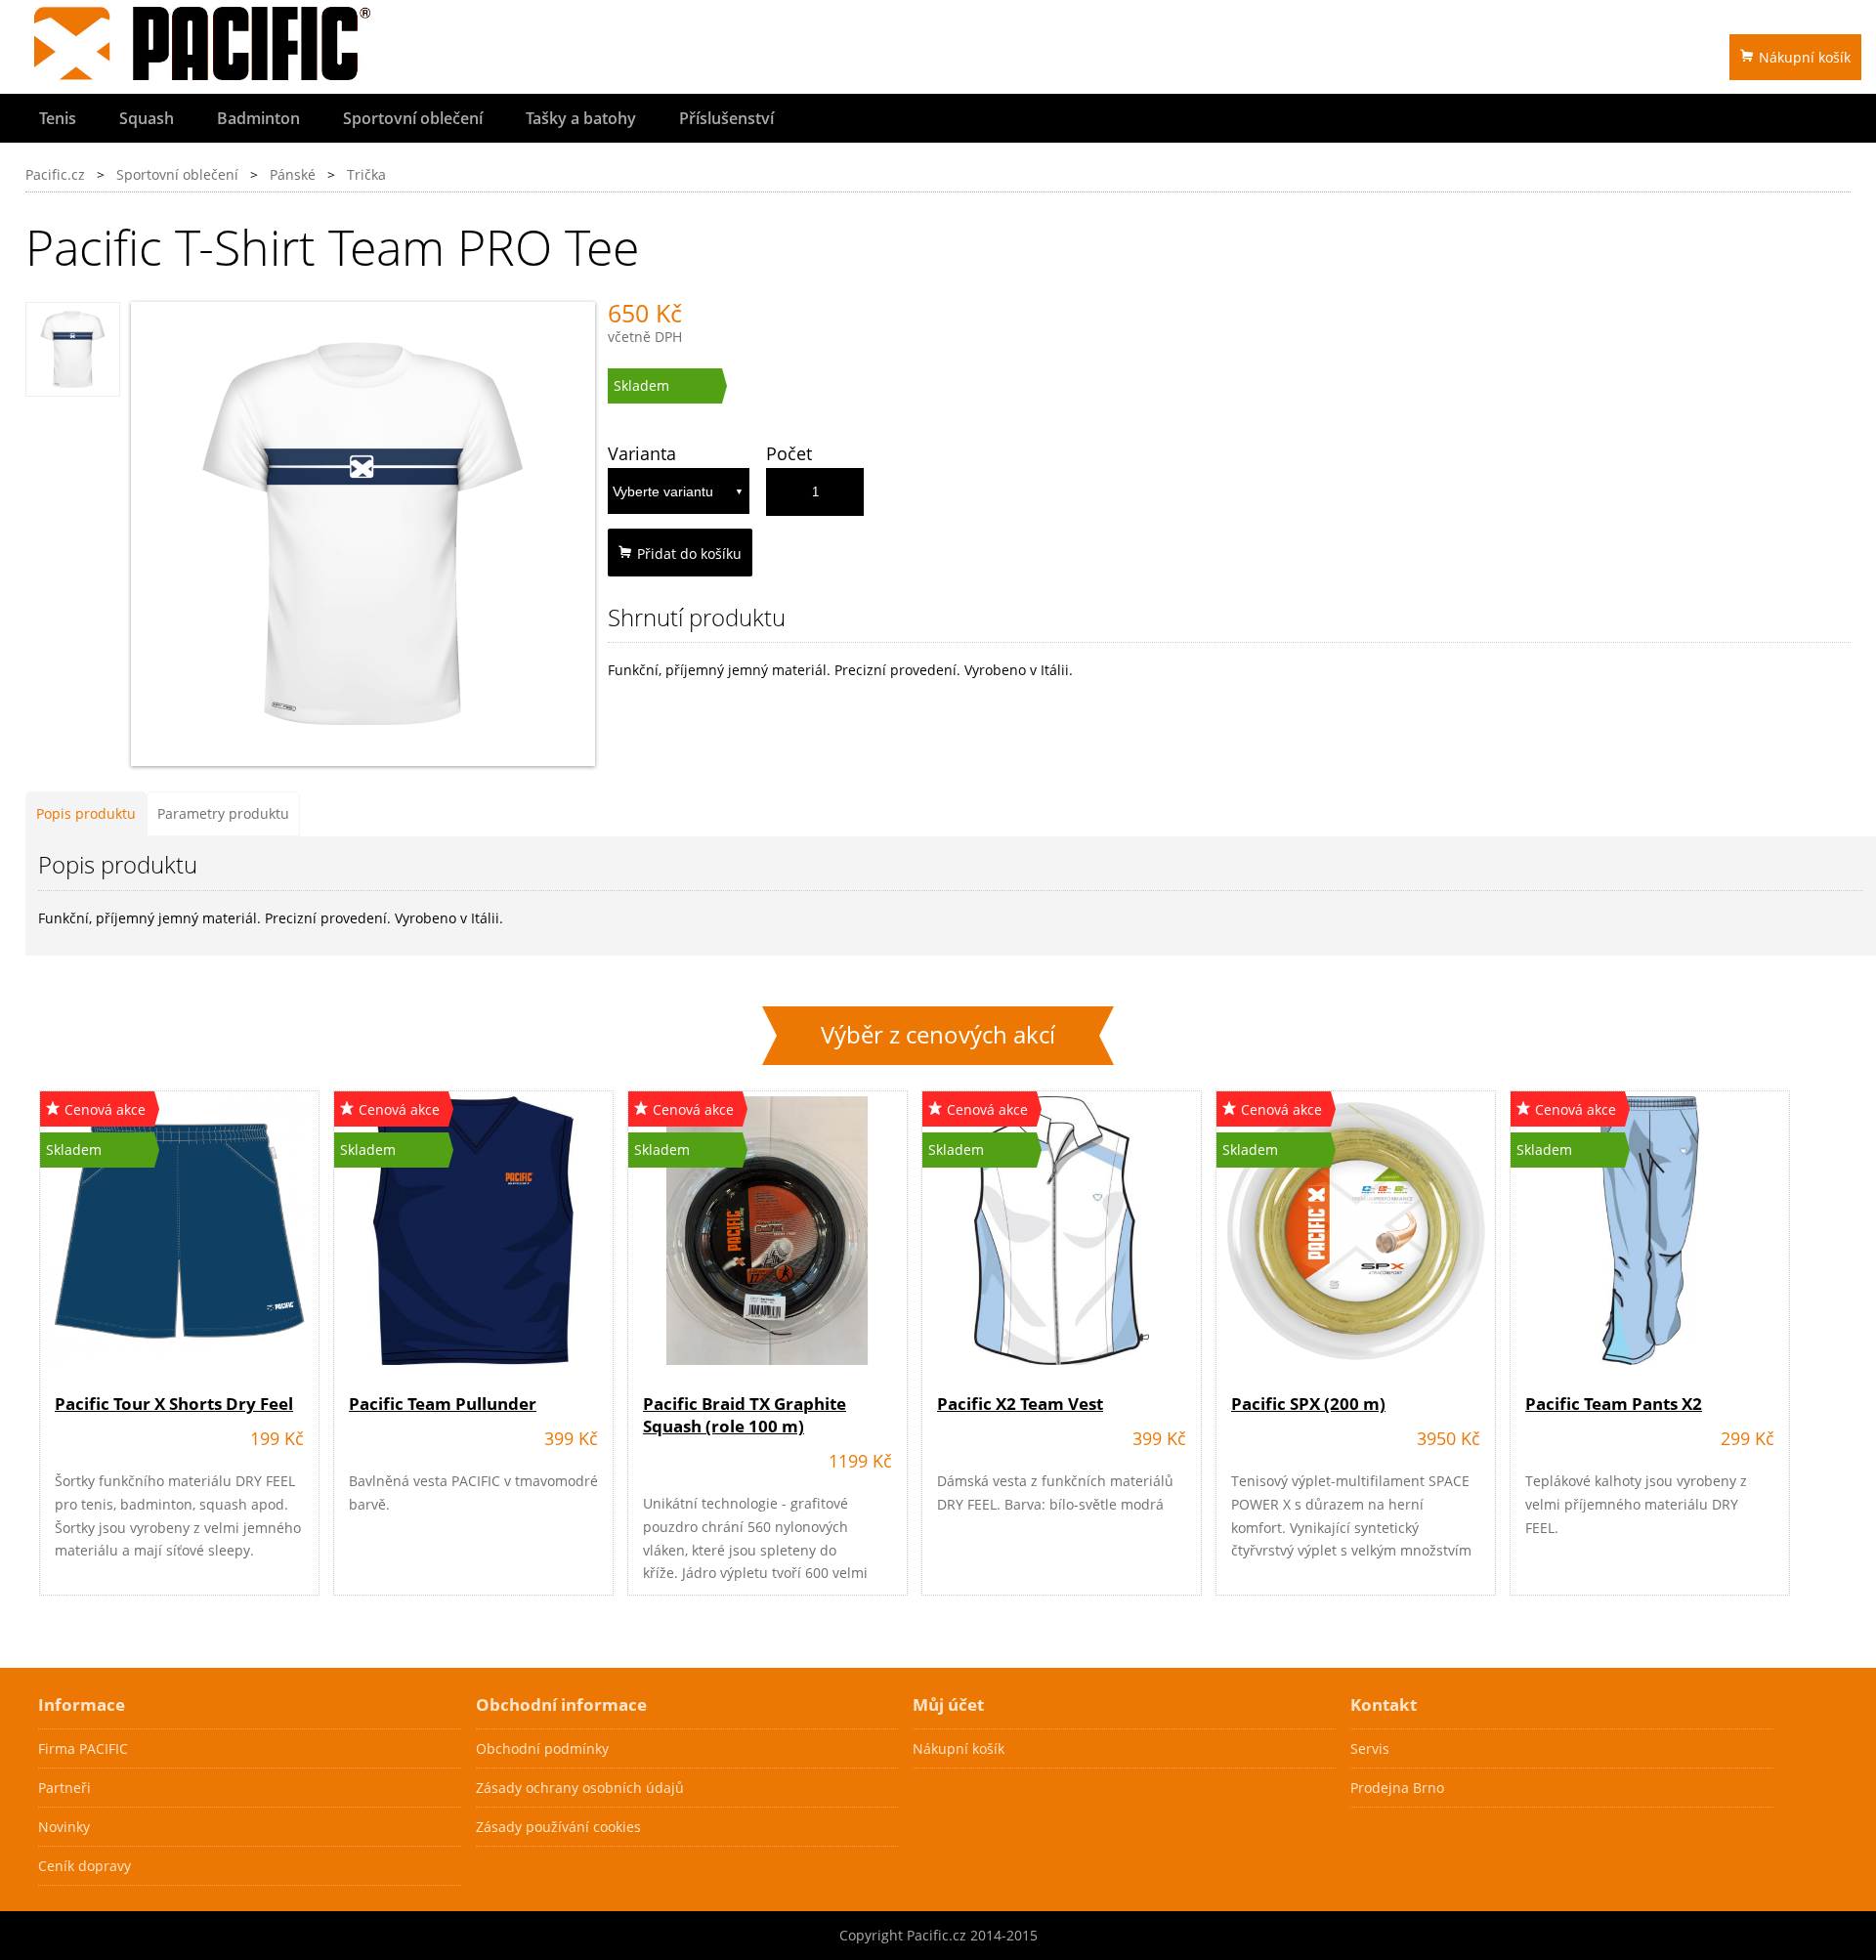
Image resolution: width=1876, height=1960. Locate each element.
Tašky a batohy (581, 118)
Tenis (58, 118)
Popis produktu (86, 813)
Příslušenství (726, 118)
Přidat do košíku (689, 554)
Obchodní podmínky (542, 1748)
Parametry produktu (223, 813)
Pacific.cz (55, 174)
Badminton (258, 118)
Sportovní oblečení (413, 118)
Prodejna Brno (1397, 1788)
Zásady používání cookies (558, 1827)
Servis (1370, 1748)
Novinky (64, 1827)
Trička (366, 174)
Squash (147, 118)
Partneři (64, 1788)
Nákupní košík (1805, 57)
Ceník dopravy (85, 1866)
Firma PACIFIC (83, 1748)
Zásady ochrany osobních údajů (580, 1788)
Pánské (293, 174)
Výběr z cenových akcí (938, 1035)
